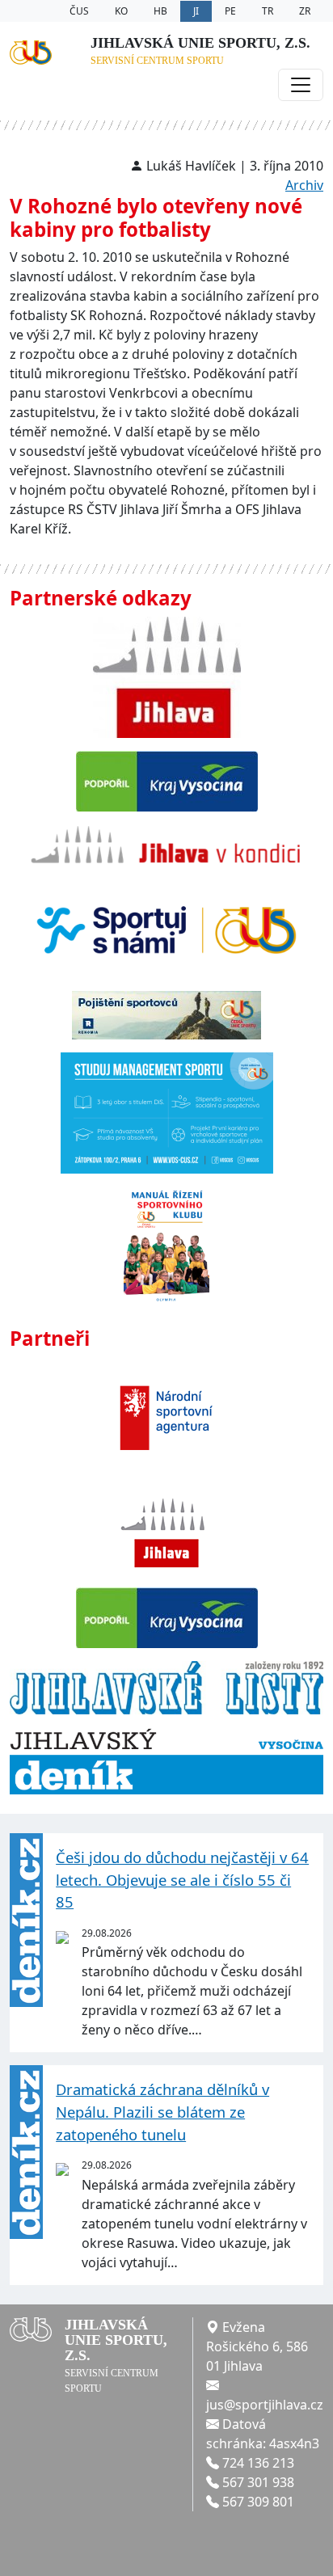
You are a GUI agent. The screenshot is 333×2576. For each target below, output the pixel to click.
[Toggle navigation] (301, 85)
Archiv (304, 185)
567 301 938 (258, 2482)
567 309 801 (258, 2502)
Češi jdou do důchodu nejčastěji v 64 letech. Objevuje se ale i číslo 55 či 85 (182, 1879)
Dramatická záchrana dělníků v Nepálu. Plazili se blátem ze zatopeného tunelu (162, 2111)
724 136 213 (258, 2463)
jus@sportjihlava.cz (265, 2405)
